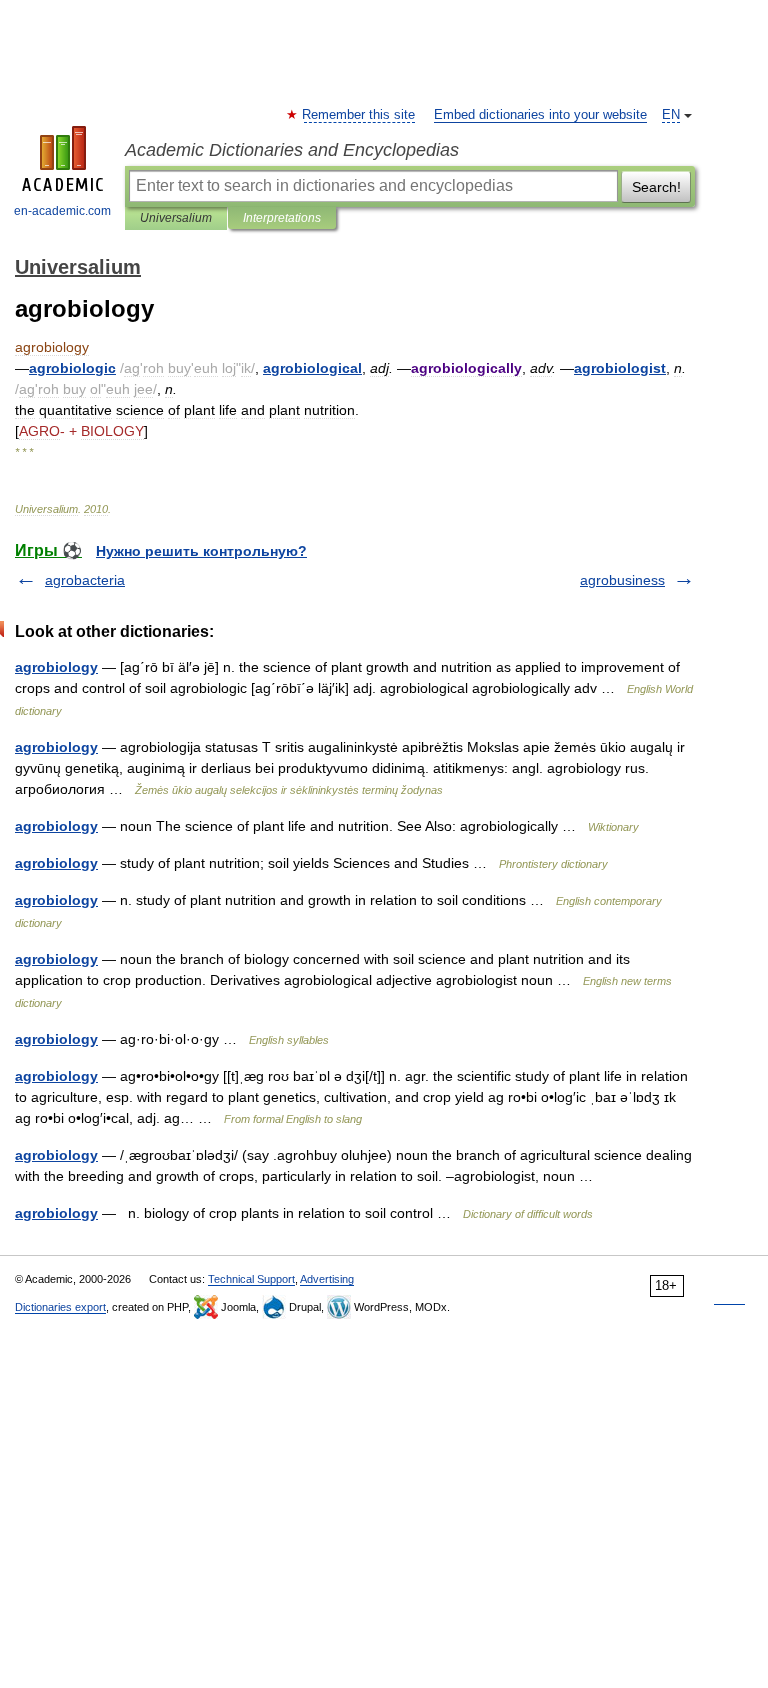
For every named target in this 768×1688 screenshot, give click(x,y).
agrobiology (56, 667)
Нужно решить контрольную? (201, 551)
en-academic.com (62, 211)
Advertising (327, 1279)
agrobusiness (622, 580)
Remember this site (359, 115)
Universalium (176, 218)
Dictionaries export (60, 1307)
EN (671, 115)
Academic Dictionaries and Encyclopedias (292, 150)
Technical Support (251, 1279)
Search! (656, 187)
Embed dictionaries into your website (540, 115)
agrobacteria (85, 580)
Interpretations (282, 218)
